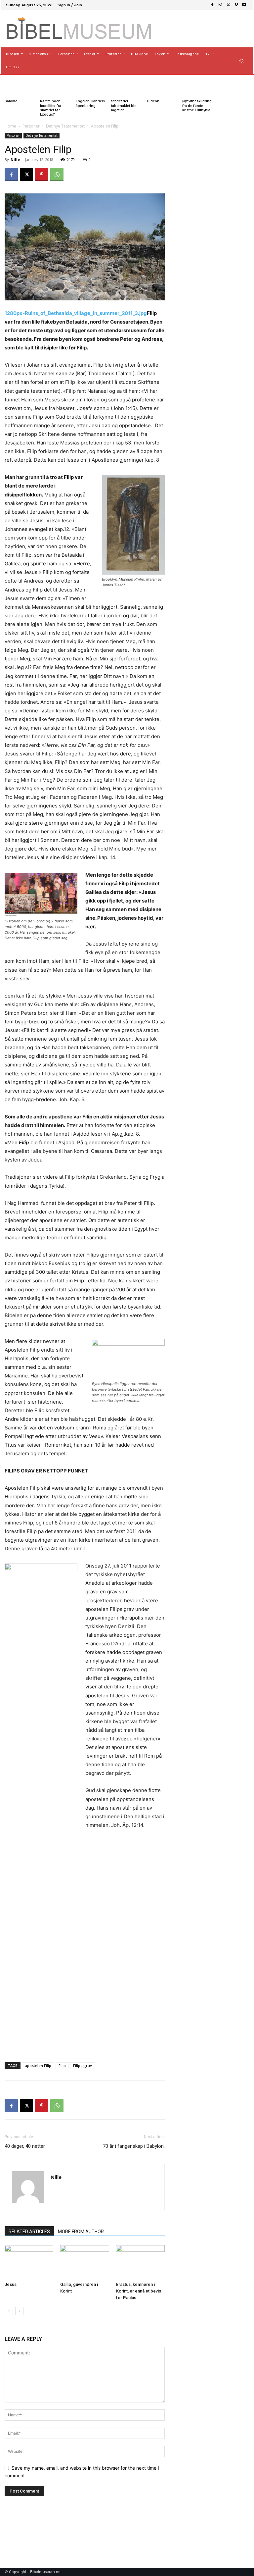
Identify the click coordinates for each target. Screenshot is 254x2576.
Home (10, 126)
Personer (31, 126)
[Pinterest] (42, 175)
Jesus (11, 2284)
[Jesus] (29, 2262)
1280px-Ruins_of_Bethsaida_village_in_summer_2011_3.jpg (76, 313)
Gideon (153, 101)
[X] (228, 5)
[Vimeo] (236, 5)
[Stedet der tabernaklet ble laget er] (119, 86)
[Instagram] (220, 5)
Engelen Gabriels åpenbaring (90, 103)
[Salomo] (13, 86)
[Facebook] (212, 5)
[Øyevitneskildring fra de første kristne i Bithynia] (190, 86)
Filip (62, 2065)
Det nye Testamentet (65, 126)
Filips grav (83, 2065)
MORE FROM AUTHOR (81, 2232)
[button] (242, 60)
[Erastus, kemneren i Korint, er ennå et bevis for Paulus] (140, 2262)
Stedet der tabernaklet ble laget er (124, 105)
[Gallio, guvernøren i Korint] (85, 2262)
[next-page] (19, 2311)
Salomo (11, 101)
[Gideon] (155, 86)
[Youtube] (244, 5)
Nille (15, 159)
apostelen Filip (38, 2065)
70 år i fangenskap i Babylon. (134, 2146)
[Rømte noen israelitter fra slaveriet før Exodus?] (48, 86)
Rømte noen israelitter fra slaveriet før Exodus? (51, 108)
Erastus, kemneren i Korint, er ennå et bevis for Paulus (139, 2291)
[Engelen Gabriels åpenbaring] (84, 86)
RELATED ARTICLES (29, 2232)
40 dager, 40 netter (25, 2146)
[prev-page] (9, 2311)
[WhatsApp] (57, 175)
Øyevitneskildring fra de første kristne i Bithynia (197, 105)
